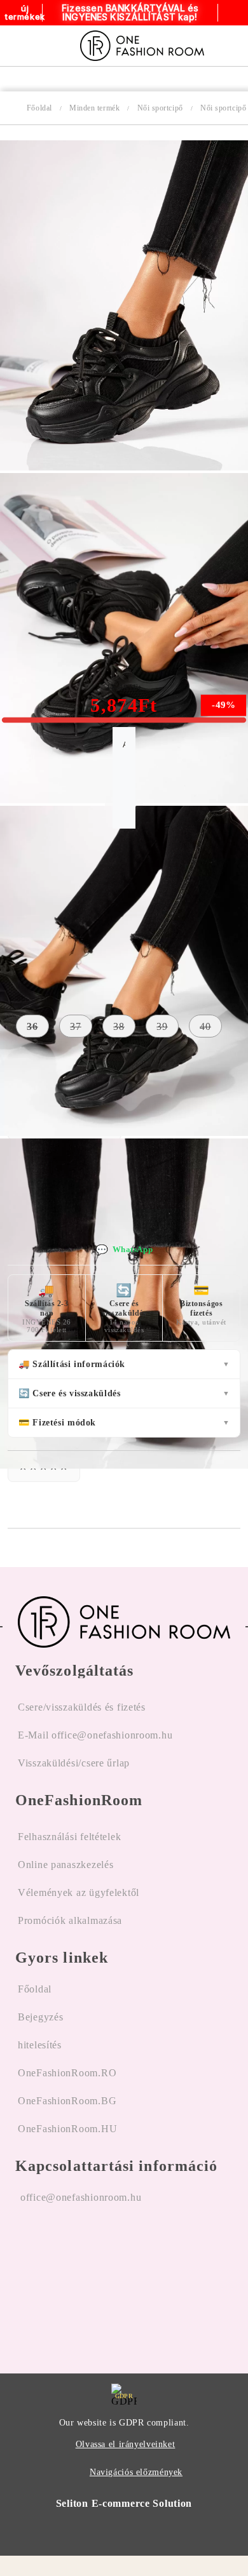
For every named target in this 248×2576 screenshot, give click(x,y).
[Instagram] (59, 2278)
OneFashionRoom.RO (67, 2073)
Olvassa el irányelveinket (126, 2444)
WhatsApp (124, 1250)
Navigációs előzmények (136, 2472)
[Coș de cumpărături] (234, 46)
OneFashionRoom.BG (67, 2101)
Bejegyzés (40, 2017)
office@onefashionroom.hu (81, 2197)
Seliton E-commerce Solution (124, 2503)
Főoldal (39, 108)
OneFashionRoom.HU (67, 2129)
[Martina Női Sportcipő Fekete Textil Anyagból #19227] (124, 467)
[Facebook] (25, 2278)
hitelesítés (40, 2045)
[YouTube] (92, 2278)
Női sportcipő (160, 108)
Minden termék (94, 108)
